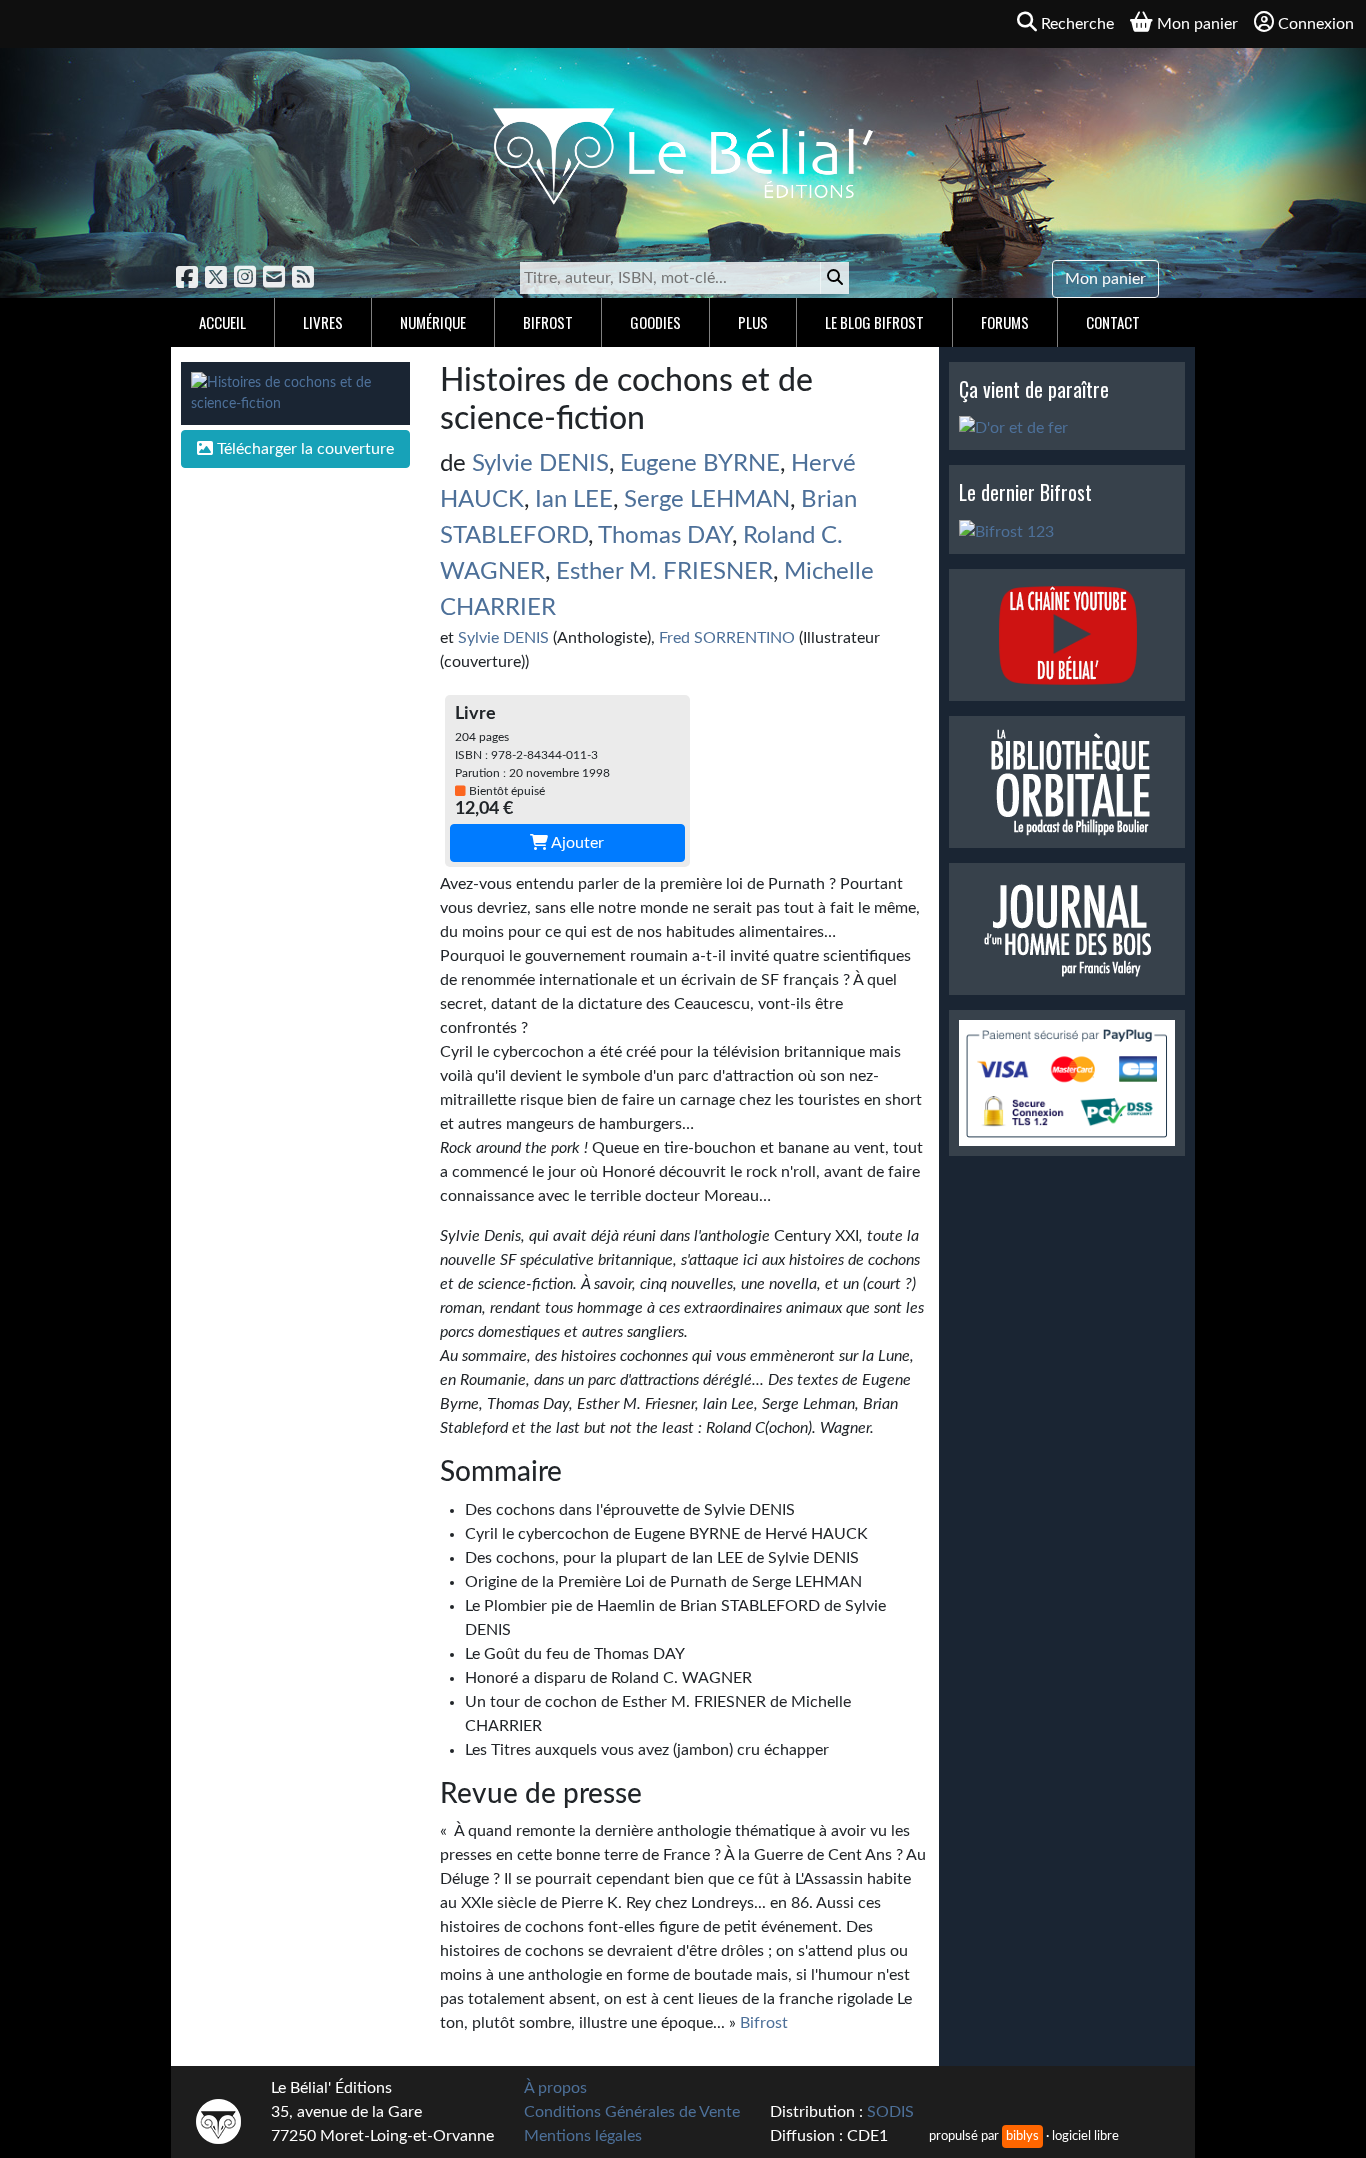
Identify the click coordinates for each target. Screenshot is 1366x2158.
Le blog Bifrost (874, 322)
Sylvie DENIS (540, 464)
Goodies (655, 322)
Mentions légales (583, 2136)
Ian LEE (574, 500)
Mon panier (1105, 279)
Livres (323, 322)
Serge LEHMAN (707, 500)
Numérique (433, 322)
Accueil (222, 322)
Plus (753, 322)
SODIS (890, 2112)
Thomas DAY (665, 536)
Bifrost (548, 322)
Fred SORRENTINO (727, 638)
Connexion (1316, 24)
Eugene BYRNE (700, 464)
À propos (555, 2088)
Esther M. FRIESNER (664, 572)
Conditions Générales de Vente (632, 2112)
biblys (1022, 2136)
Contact (1113, 322)
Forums (1005, 322)
